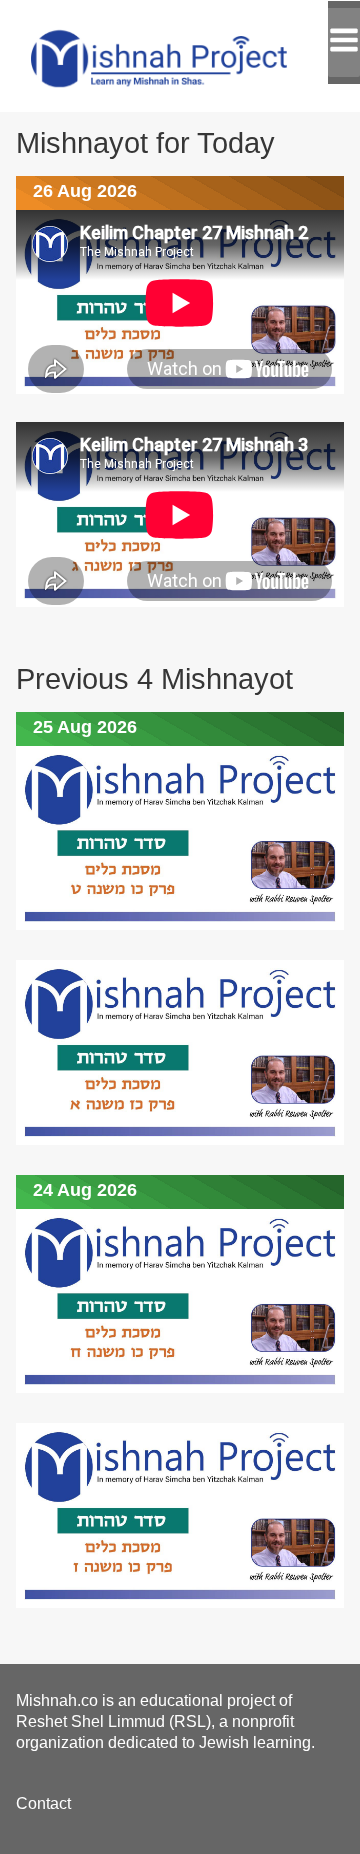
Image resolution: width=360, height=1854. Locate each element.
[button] (344, 42)
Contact (43, 1803)
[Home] (180, 56)
